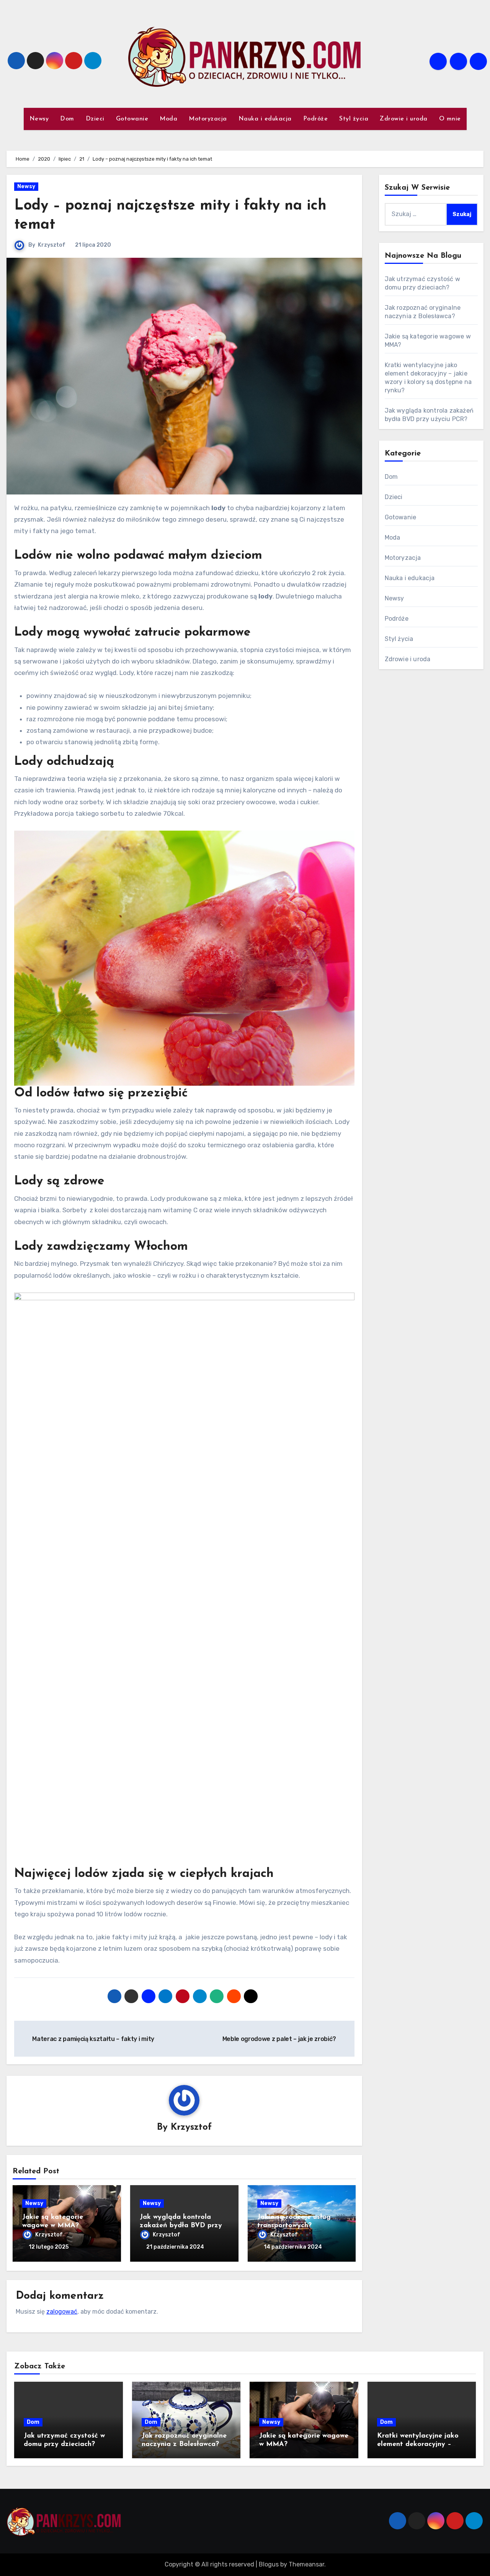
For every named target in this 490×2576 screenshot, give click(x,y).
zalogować (62, 2312)
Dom (67, 119)
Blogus (269, 2564)
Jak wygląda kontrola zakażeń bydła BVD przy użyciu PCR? (181, 2226)
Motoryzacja (208, 119)
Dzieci (95, 119)
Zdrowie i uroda (404, 119)
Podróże (316, 119)
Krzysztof (52, 245)
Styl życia (354, 119)
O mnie (450, 119)
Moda (168, 119)
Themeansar (306, 2564)
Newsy (39, 119)
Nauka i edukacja (265, 119)
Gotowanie (132, 119)
